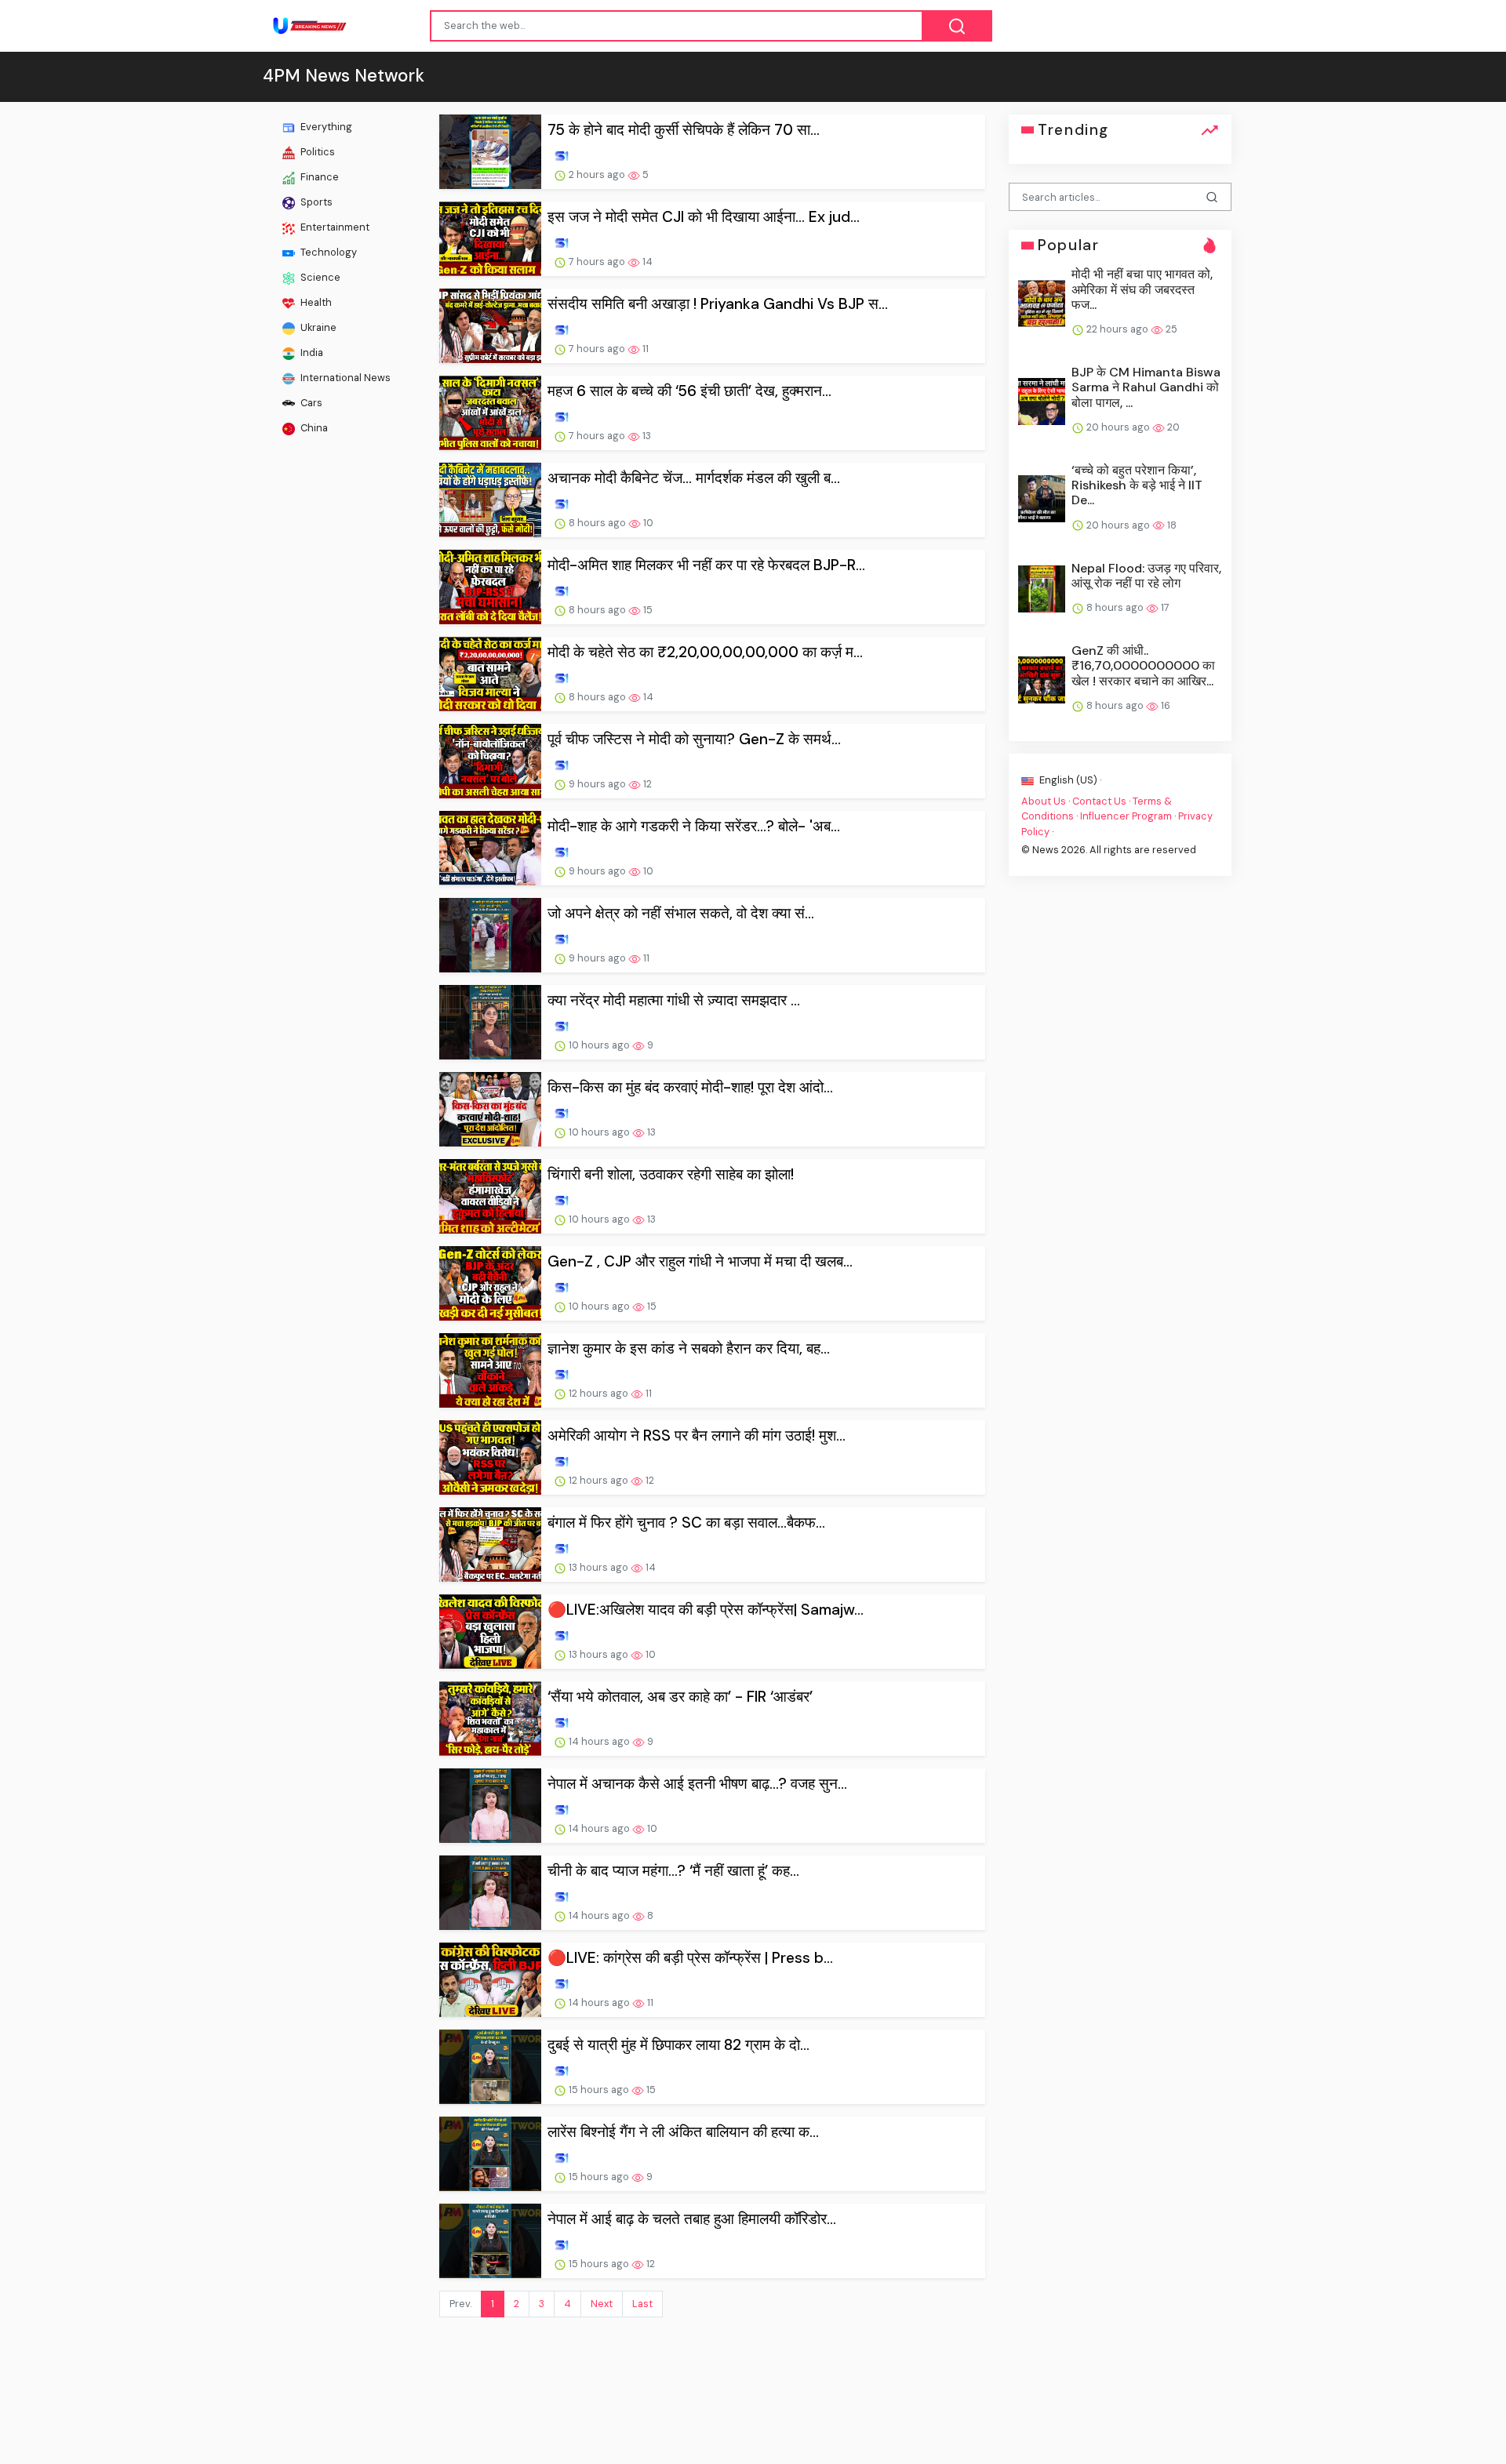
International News (344, 378)
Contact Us (1099, 801)
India (311, 353)
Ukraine (317, 327)
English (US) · (1069, 780)
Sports (315, 202)
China (313, 428)
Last (642, 2304)
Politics (316, 152)
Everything (325, 127)
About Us (1044, 801)
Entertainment (334, 227)
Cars (310, 403)
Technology (327, 252)
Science (319, 277)
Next (602, 2304)
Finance (318, 177)
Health (315, 302)
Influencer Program (1126, 816)
